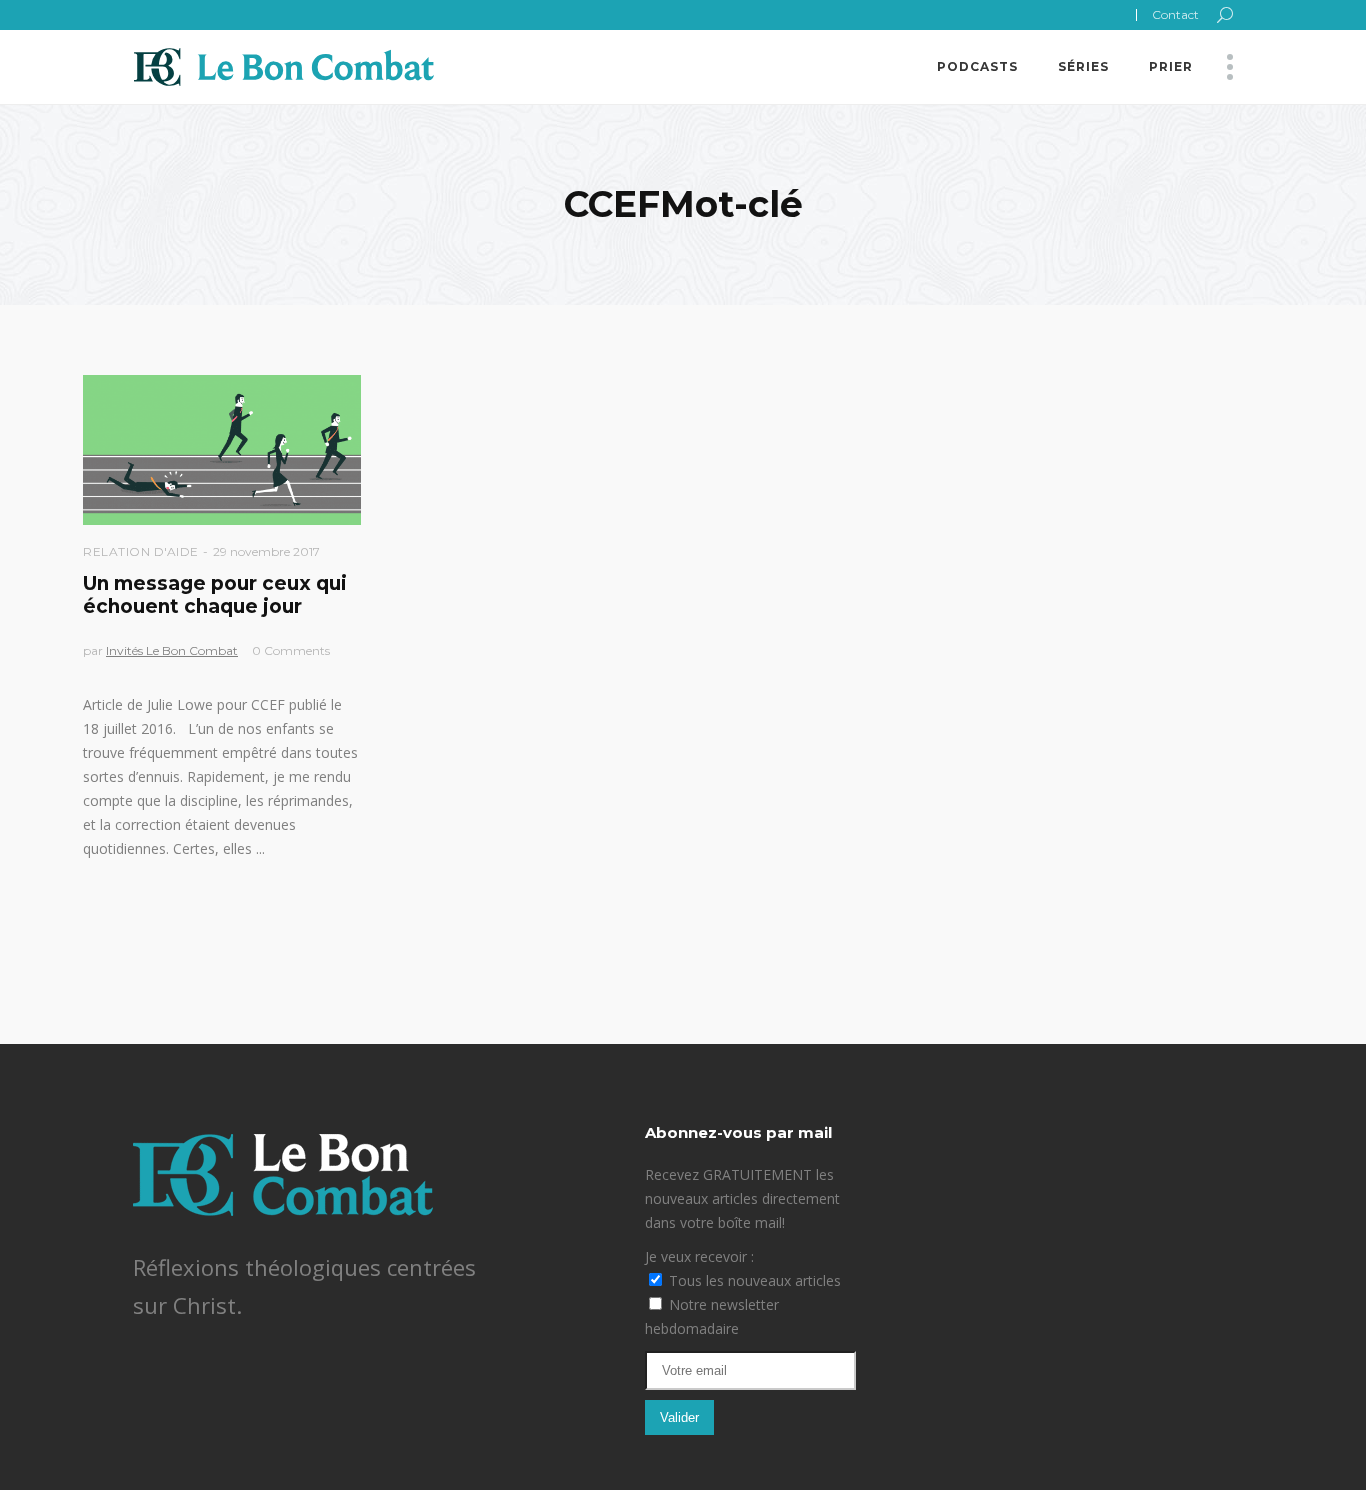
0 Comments (291, 650)
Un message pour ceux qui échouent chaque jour (215, 595)
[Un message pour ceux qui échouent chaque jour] (222, 450)
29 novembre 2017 (266, 551)
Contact (1175, 14)
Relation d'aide (141, 551)
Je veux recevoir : (699, 1256)
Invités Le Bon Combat (172, 650)
